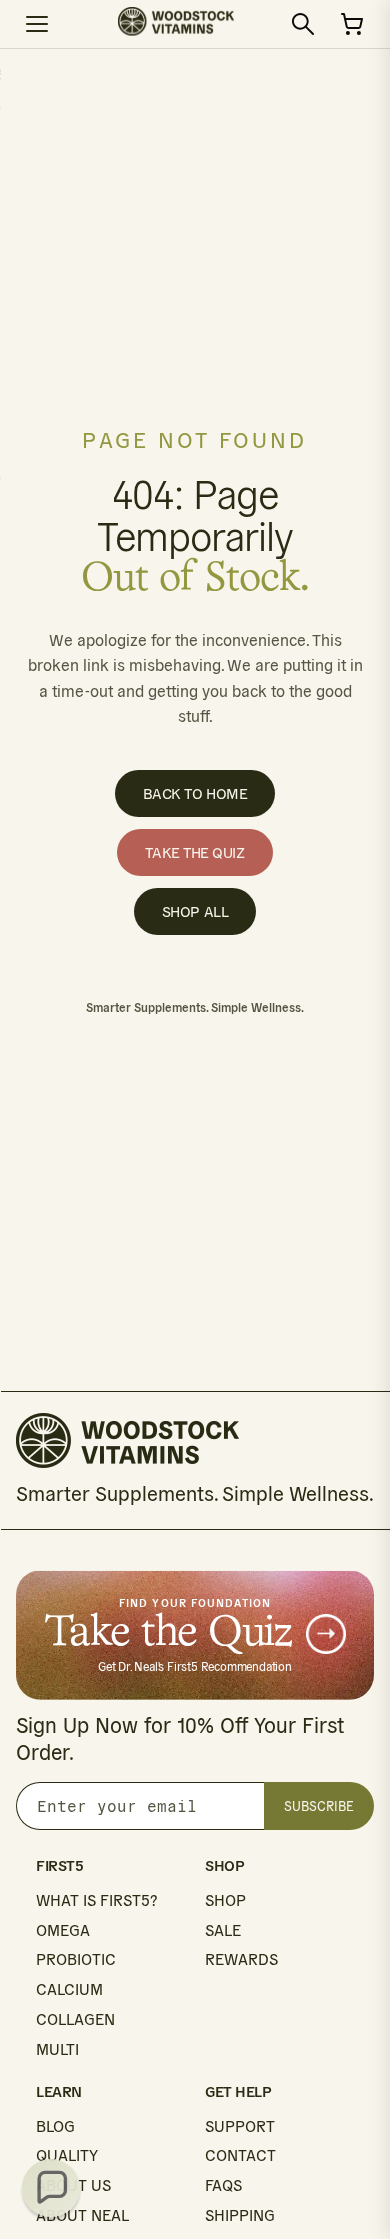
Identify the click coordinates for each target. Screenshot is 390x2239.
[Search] (303, 24)
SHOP (225, 1900)
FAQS (223, 2185)
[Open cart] (352, 24)
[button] (51, 2188)
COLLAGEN (75, 2019)
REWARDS (241, 1959)
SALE (223, 1930)
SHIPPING (240, 2215)
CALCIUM (69, 1989)
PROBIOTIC (76, 1959)
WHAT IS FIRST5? (96, 1900)
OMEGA (63, 1930)
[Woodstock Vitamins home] (176, 24)
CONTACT (240, 2155)
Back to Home (195, 793)
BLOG (55, 2126)
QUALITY (67, 2155)
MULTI (57, 2049)
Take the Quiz (194, 852)
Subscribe (319, 1806)
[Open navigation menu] (38, 24)
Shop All (195, 911)
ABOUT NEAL (82, 2215)
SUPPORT (240, 2126)
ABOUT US (73, 2185)
